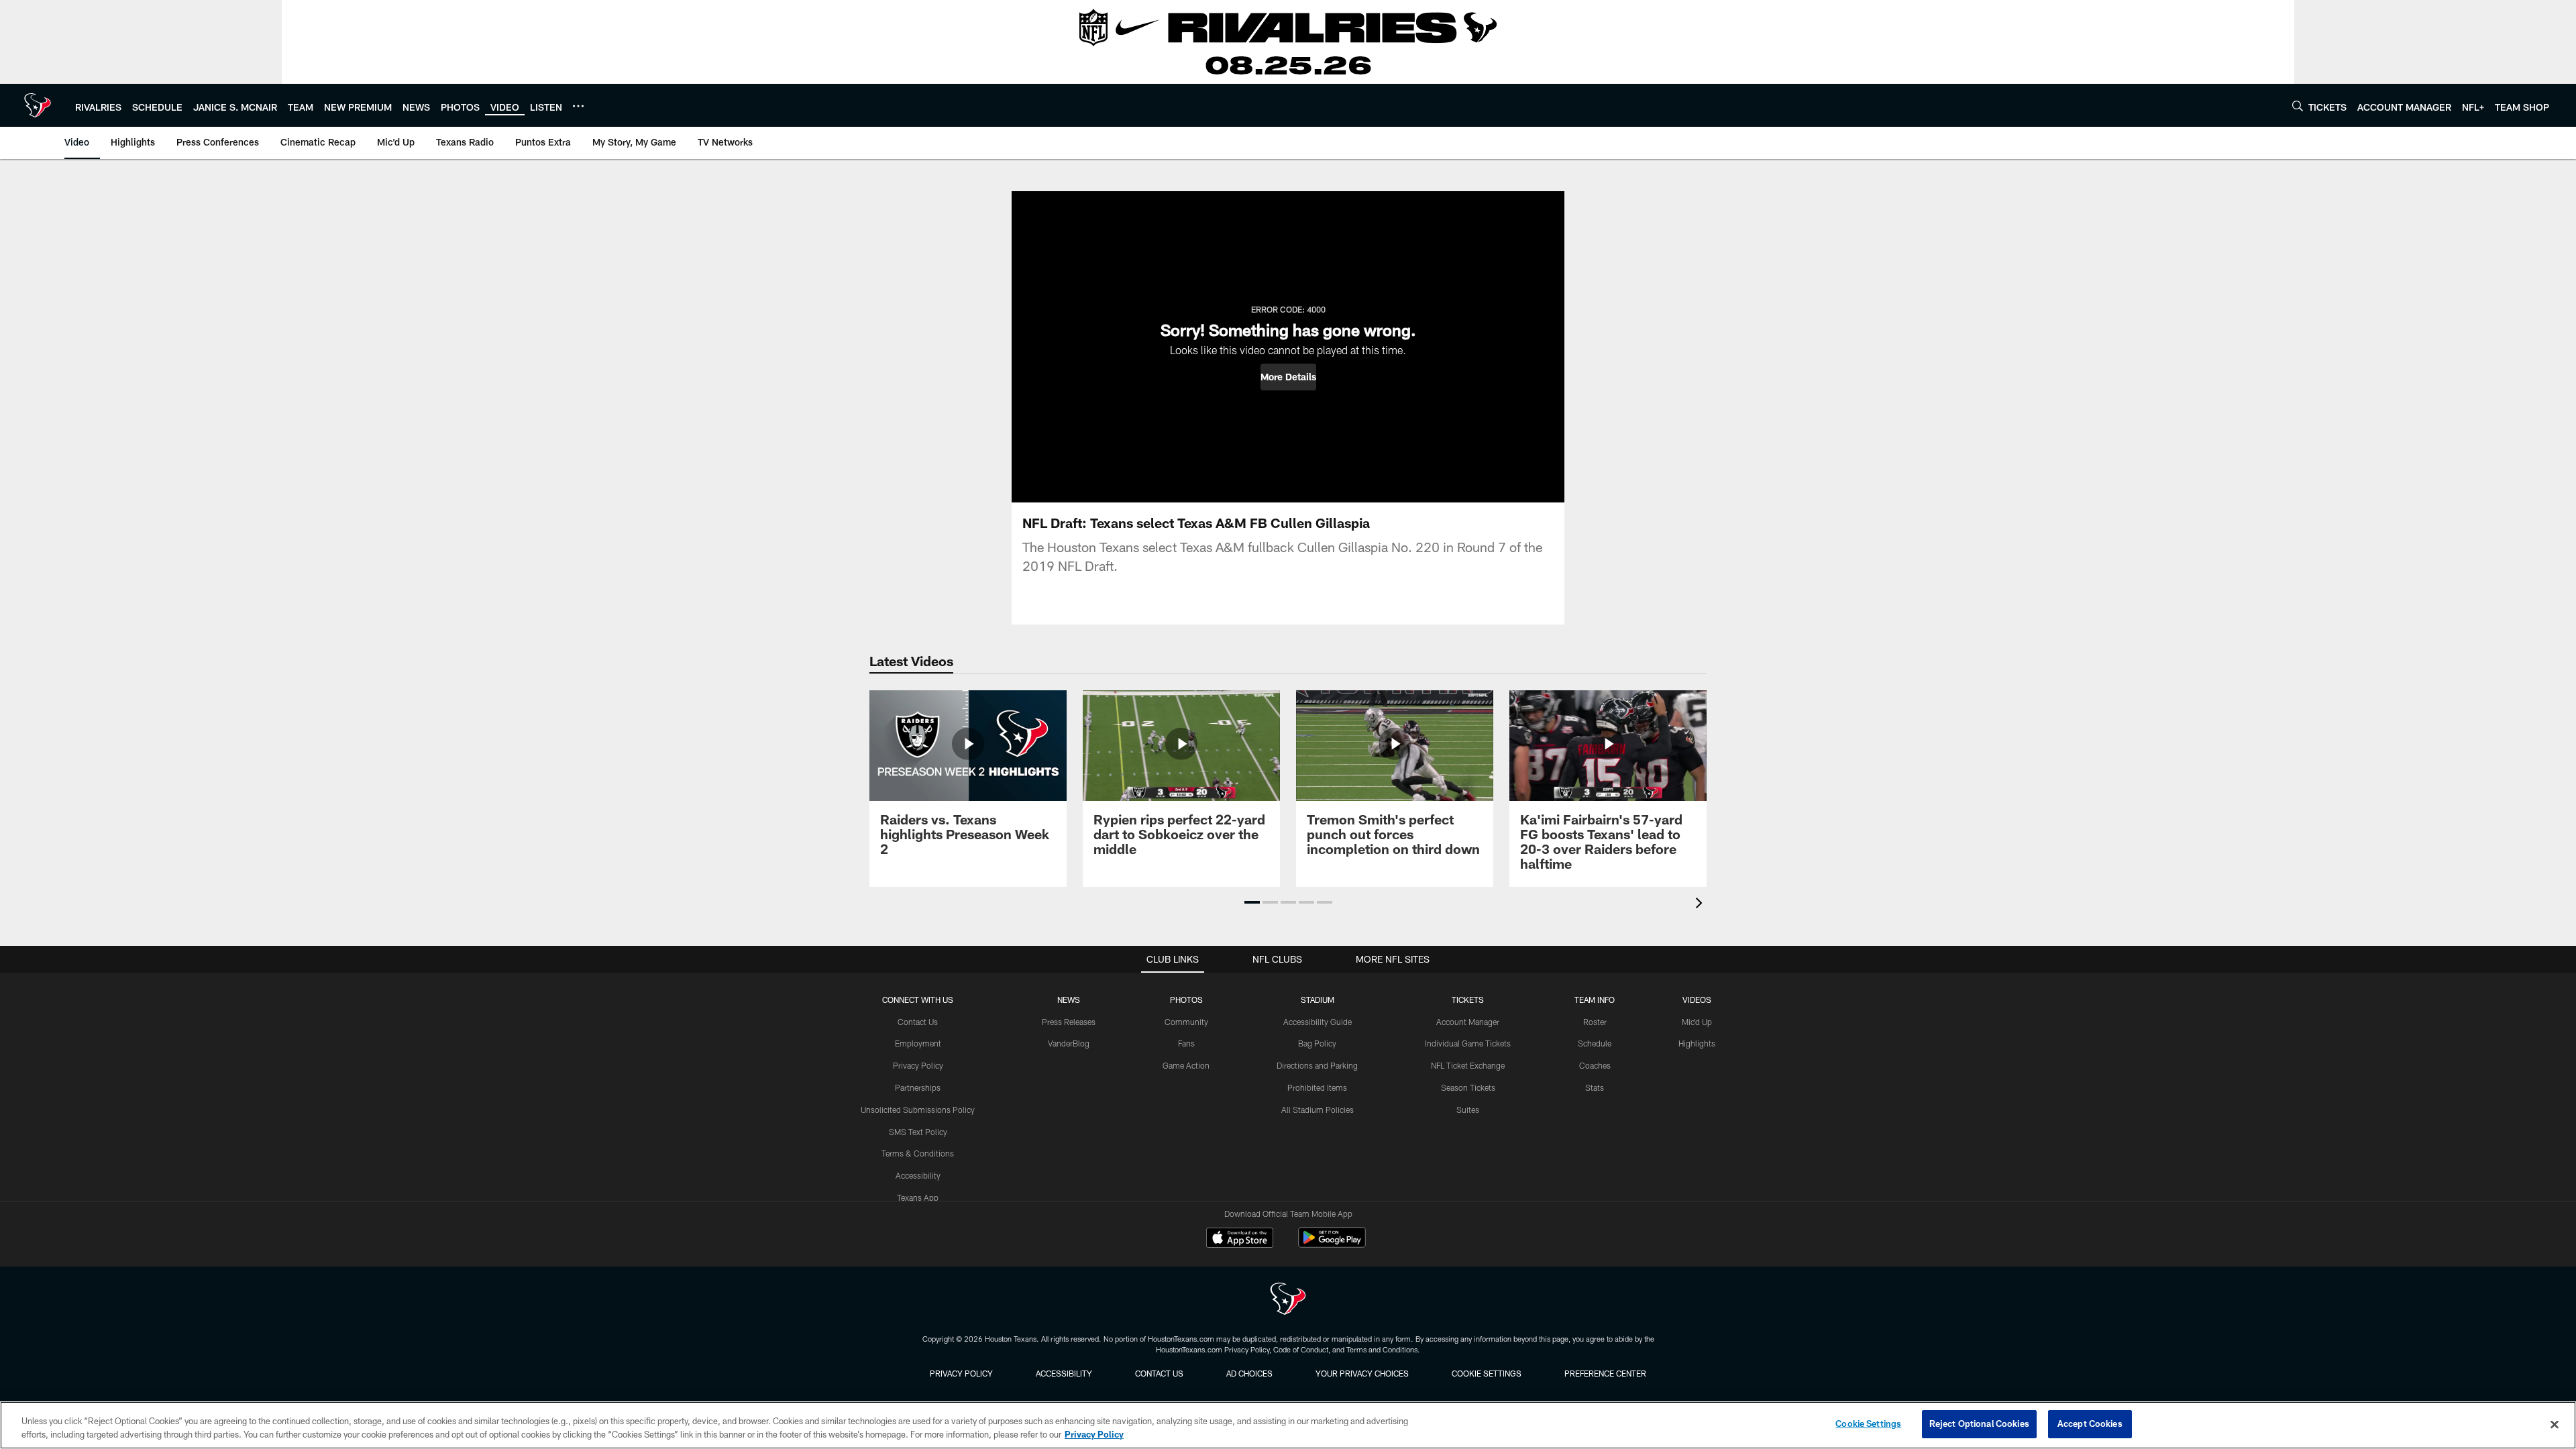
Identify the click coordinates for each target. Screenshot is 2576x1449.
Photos (1186, 1000)
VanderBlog (1069, 1043)
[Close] (2555, 1424)
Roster (1595, 1022)
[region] (1288, 1425)
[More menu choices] (578, 106)
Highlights (1697, 1043)
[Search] (2298, 106)
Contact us (1159, 1373)
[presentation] (1701, 905)
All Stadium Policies (1318, 1110)
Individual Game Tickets (1468, 1043)
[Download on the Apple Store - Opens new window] (1240, 1239)
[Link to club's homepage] (38, 105)
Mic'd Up (1697, 1022)
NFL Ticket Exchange (1468, 1065)
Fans (1186, 1043)
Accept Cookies (2090, 1424)
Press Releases (1069, 1022)
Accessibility (918, 1175)
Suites (1468, 1110)
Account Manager (1468, 1022)
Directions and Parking (1317, 1065)
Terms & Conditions (918, 1153)
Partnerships (918, 1087)
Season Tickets (1468, 1087)
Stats (1595, 1087)
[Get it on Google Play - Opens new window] (1332, 1244)
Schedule (1595, 1043)
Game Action (1186, 1065)
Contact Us (918, 1022)
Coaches (1595, 1065)
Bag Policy (1317, 1043)
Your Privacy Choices (1362, 1373)
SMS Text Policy (918, 1132)
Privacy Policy (918, 1065)
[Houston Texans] (1288, 1300)
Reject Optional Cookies (1979, 1424)
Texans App (918, 1197)
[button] (1288, 377)
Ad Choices (1249, 1373)
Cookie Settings (1487, 1373)
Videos (1697, 1000)
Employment (918, 1043)
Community (1186, 1022)
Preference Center (1605, 1373)
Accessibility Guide (1318, 1022)
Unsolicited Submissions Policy (918, 1110)
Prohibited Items (1317, 1087)
